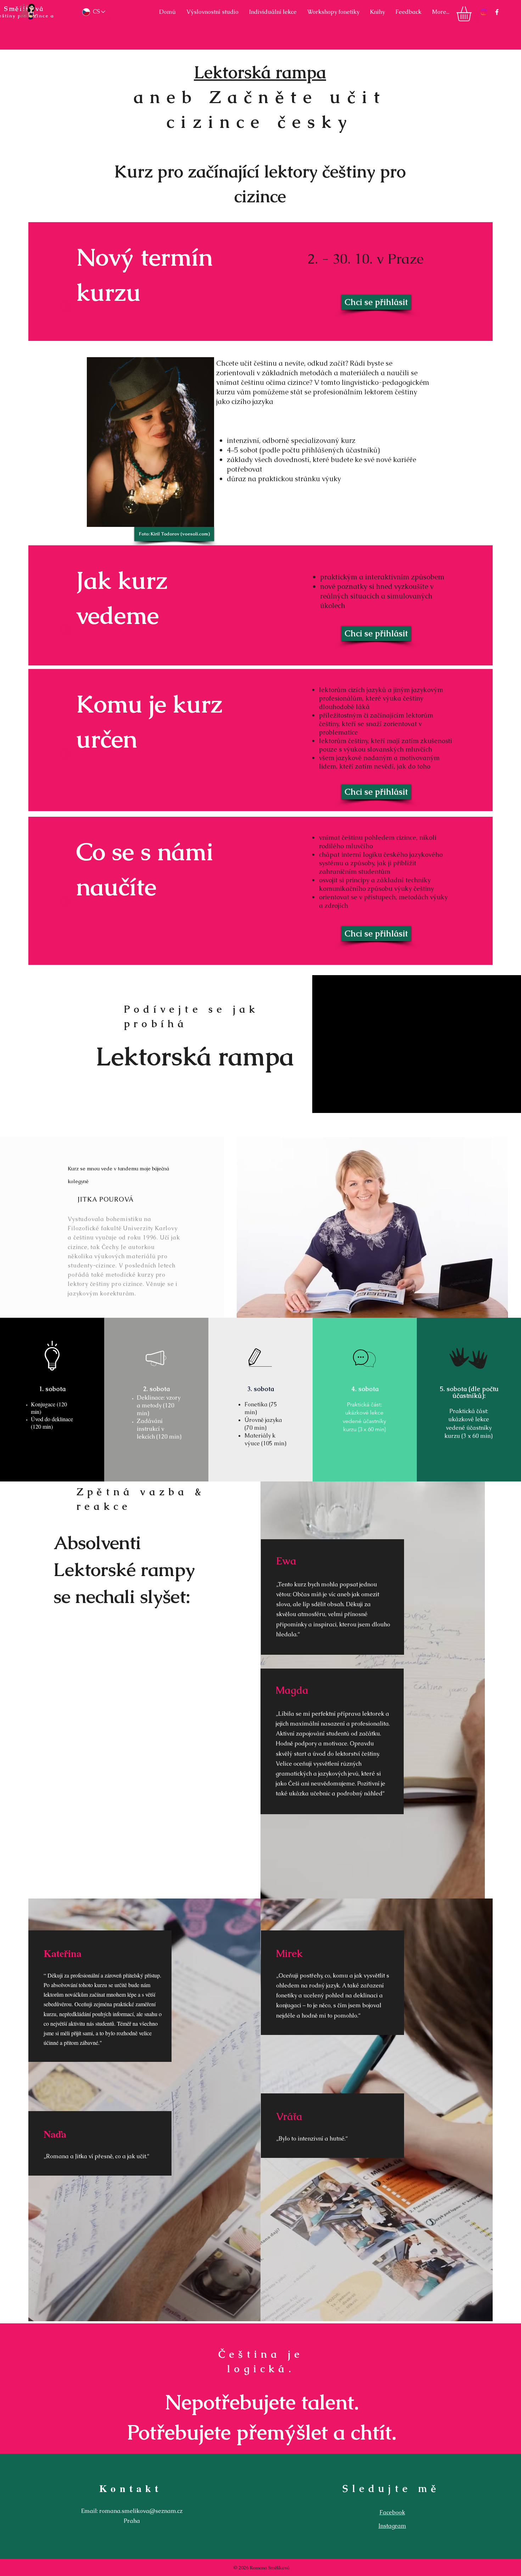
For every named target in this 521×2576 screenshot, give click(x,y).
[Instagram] (484, 12)
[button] (473, 14)
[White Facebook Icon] (497, 12)
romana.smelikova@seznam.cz (141, 2511)
